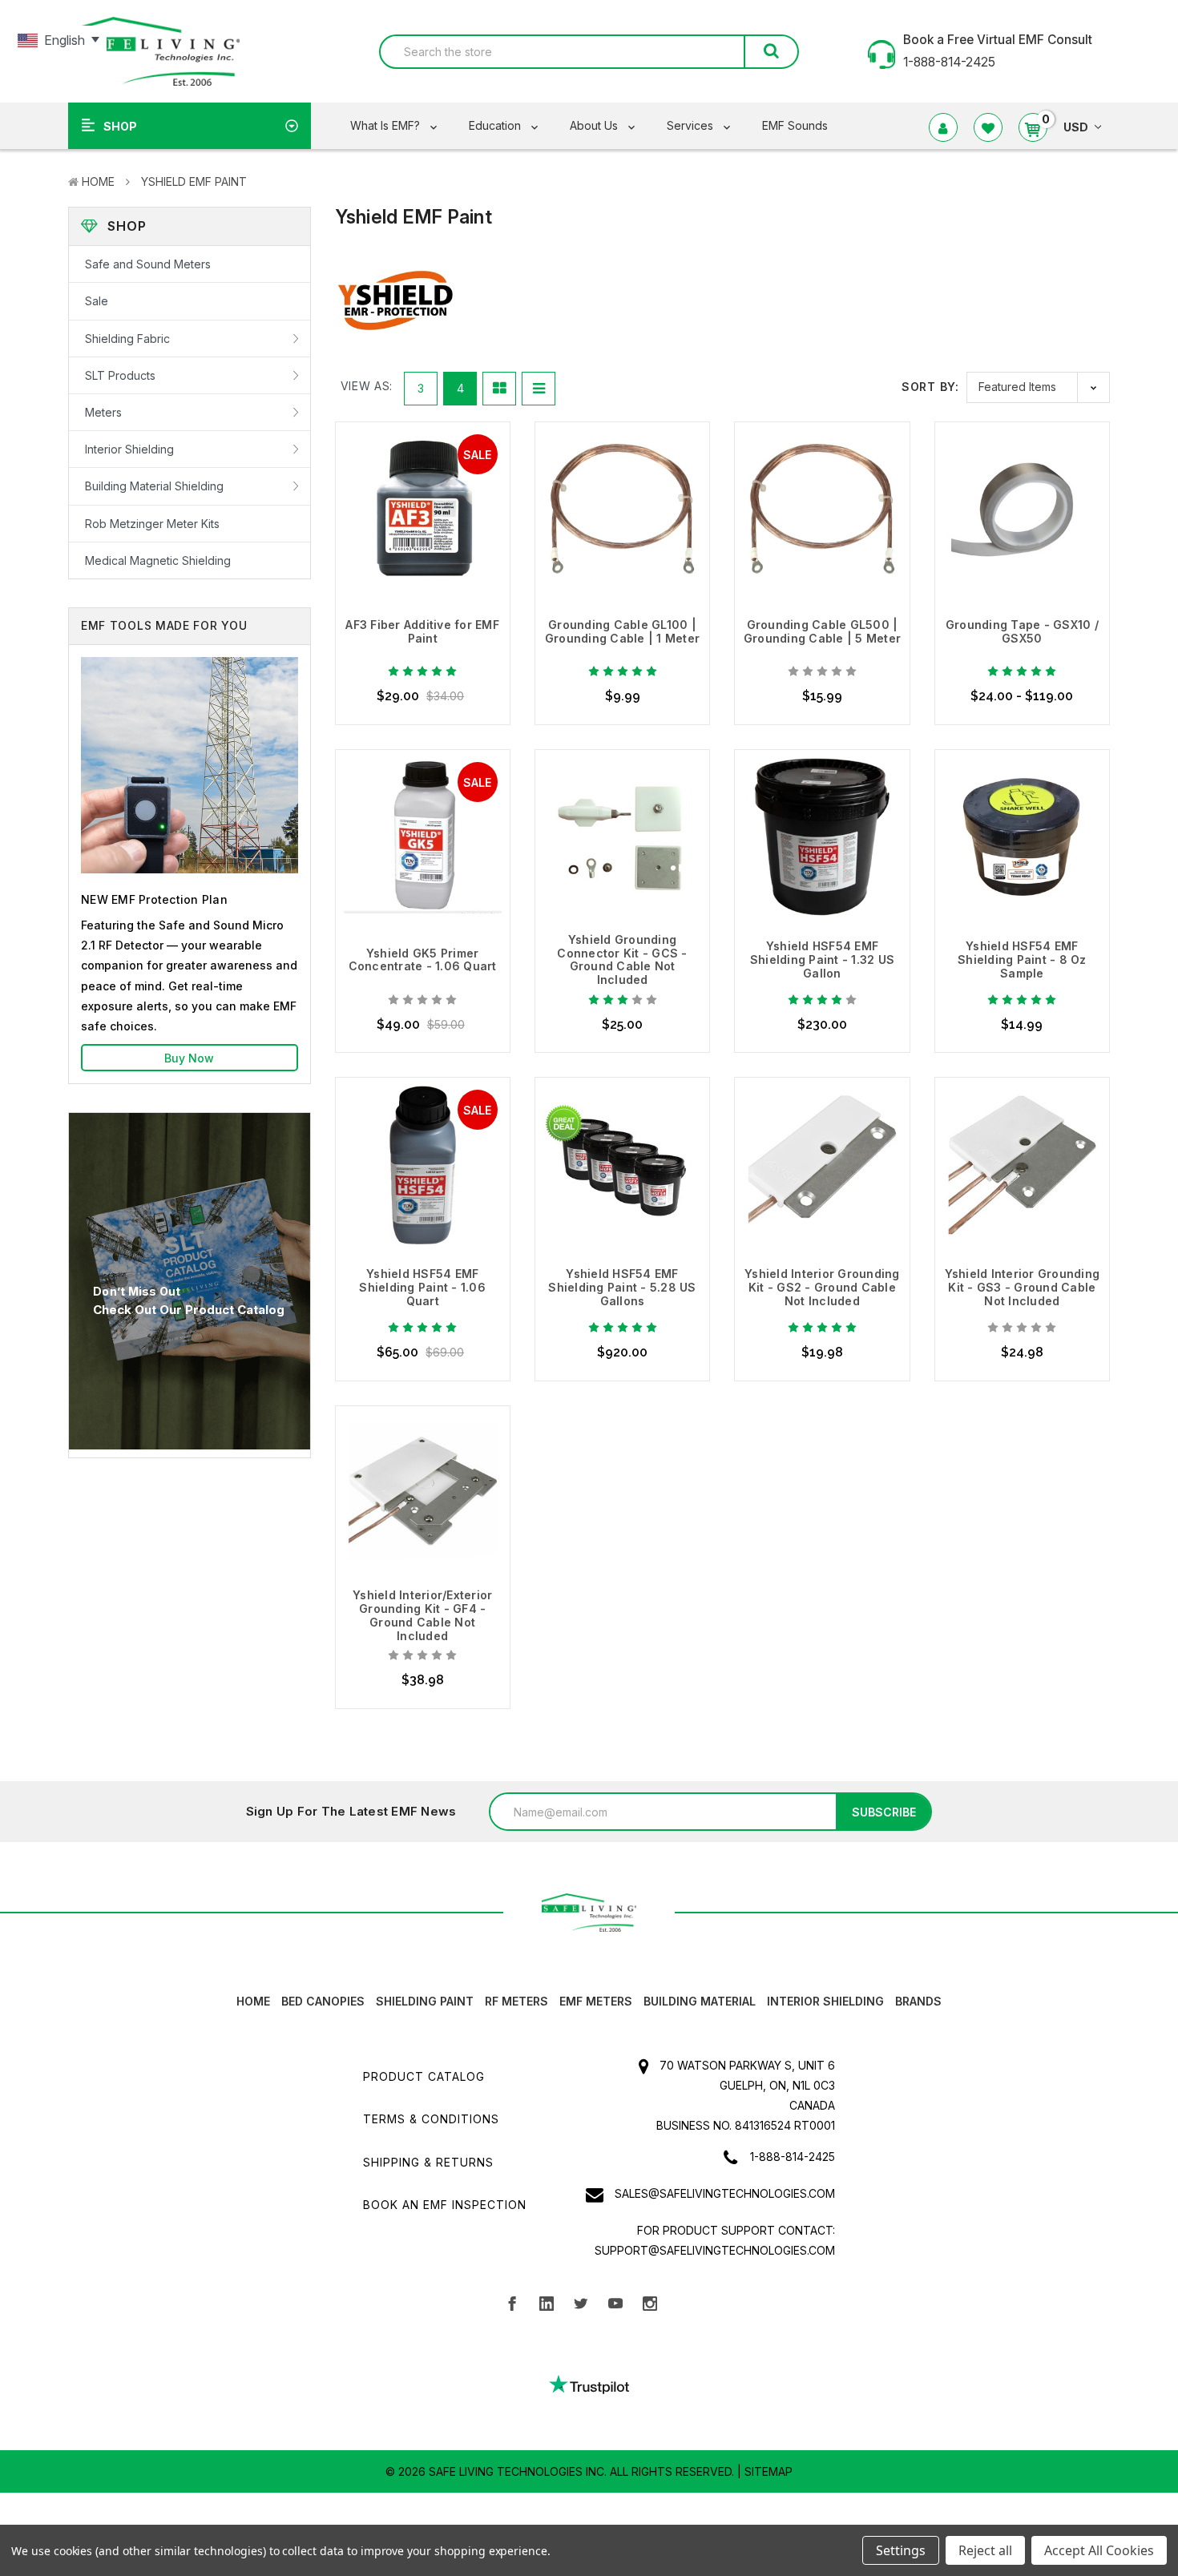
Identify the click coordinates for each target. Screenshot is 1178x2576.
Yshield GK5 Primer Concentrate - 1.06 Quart (423, 960)
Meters (103, 412)
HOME (253, 2001)
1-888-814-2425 (793, 2157)
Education (496, 125)
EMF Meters (596, 2001)
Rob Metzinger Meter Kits (152, 524)
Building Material (700, 2001)
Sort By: (930, 387)
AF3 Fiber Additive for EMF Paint (422, 631)
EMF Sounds (795, 125)
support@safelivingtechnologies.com (715, 2250)
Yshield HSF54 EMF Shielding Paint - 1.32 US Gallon (822, 959)
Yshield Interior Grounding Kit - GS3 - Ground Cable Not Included (1023, 1287)
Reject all (985, 2550)
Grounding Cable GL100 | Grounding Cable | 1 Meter (622, 631)
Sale (97, 301)
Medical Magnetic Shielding (158, 560)
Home (98, 181)
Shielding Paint (425, 2001)
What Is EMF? (387, 125)
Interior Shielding (129, 449)
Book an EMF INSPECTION (445, 2205)
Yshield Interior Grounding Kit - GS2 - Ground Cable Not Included (822, 1287)
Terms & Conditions (431, 2119)
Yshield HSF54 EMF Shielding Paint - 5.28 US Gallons (622, 1287)
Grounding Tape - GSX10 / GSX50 (1022, 631)
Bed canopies (323, 2001)
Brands (918, 2001)
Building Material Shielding (154, 486)
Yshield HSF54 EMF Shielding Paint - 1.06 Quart (422, 1287)
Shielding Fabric (127, 339)
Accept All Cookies (1099, 2550)
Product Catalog (424, 2076)
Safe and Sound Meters (148, 264)
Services (692, 125)
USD (1076, 127)
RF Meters (516, 2001)
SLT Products (120, 375)
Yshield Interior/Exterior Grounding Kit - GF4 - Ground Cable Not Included (422, 1615)
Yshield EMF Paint (194, 181)
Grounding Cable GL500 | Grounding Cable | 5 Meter (822, 631)
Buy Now (189, 1058)
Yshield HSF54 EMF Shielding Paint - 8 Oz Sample (1022, 959)
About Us (595, 125)
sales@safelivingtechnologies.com (725, 2193)
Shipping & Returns (428, 2162)
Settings (901, 2550)
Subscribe (884, 1812)
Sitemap (769, 2471)
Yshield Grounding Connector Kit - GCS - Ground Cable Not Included (622, 959)
